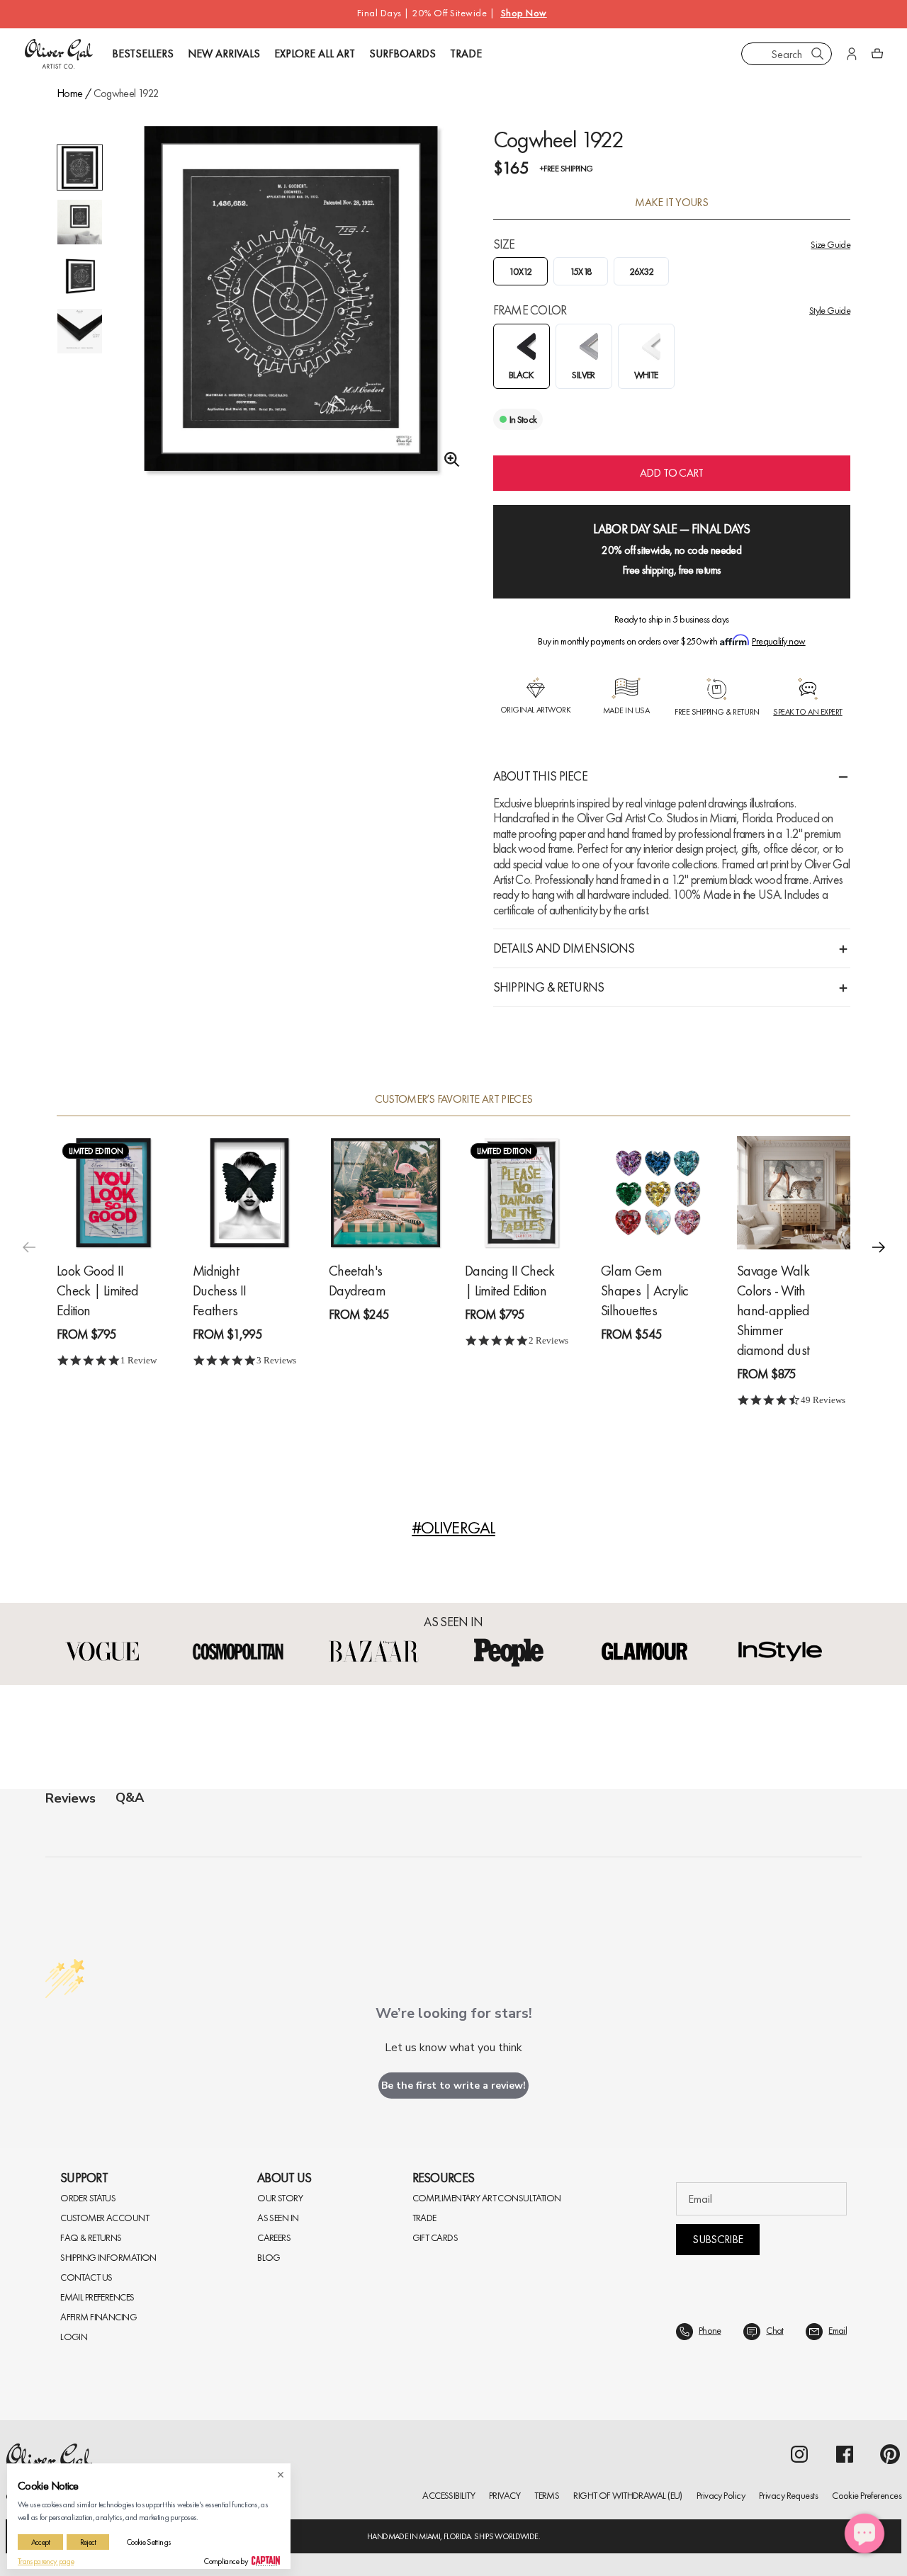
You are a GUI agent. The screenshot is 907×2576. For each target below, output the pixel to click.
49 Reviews (823, 1399)
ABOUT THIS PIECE (540, 776)
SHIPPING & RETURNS (549, 987)
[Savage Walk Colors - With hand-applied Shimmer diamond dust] (794, 1192)
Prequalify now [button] (778, 641)
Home (69, 93)
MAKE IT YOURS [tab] (671, 203)
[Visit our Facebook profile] (845, 2454)
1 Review (139, 1360)
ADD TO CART (672, 473)
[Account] (852, 54)
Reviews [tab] (71, 1798)
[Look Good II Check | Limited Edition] (113, 1192)
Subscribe (717, 2239)
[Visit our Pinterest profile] (890, 2454)
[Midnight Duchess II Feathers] (249, 1192)
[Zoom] (448, 460)
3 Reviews (276, 1360)
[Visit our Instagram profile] (799, 2454)
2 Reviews (548, 1340)
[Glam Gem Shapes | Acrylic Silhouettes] (658, 1192)
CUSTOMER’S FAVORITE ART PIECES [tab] (454, 1099)
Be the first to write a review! (453, 2086)
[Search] (818, 54)
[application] (864, 2534)
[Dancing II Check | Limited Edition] (522, 1192)
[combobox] (787, 54)
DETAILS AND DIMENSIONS (564, 948)
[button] (879, 1247)
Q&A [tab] (130, 1798)
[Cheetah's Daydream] (385, 1192)
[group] (291, 312)
